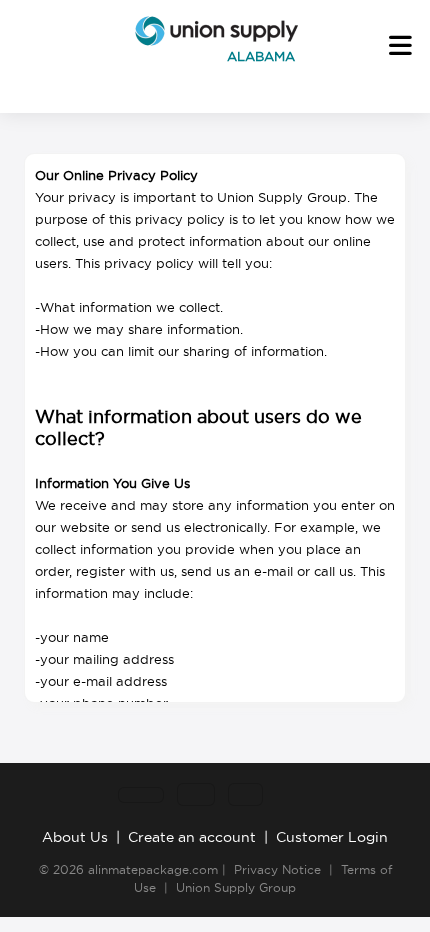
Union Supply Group (236, 887)
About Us (75, 837)
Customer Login (332, 837)
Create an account (192, 837)
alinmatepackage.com (153, 869)
